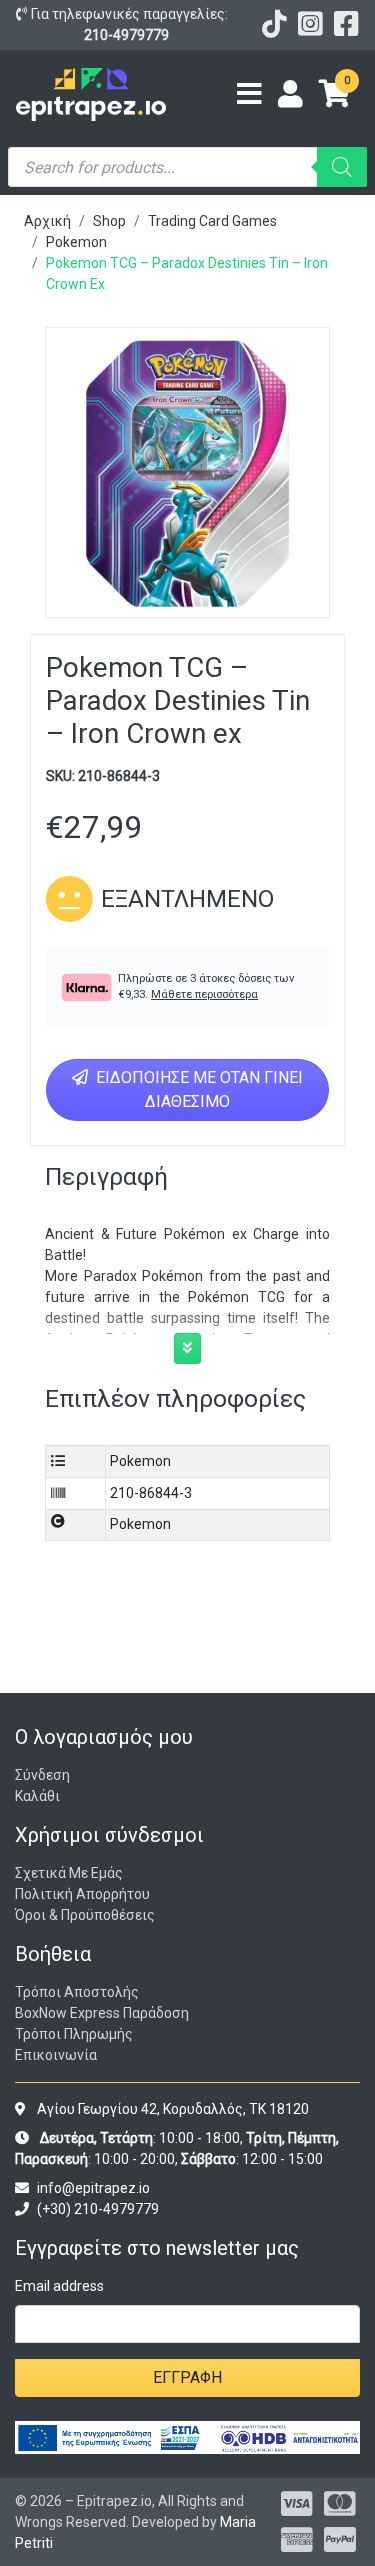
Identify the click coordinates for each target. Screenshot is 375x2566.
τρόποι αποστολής (77, 1992)
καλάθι (37, 1796)
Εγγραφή (187, 2377)
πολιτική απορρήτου (82, 1894)
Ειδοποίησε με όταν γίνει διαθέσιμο (197, 1089)
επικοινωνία (56, 2055)
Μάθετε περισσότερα (204, 994)
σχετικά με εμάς (69, 1873)
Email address (59, 2286)
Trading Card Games (212, 221)
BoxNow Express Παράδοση (102, 2013)
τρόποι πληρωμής (74, 2034)
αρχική (47, 221)
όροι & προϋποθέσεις (85, 1915)
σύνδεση (42, 1775)
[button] (187, 1348)
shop (109, 221)
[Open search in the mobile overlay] (187, 167)
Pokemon (76, 242)
